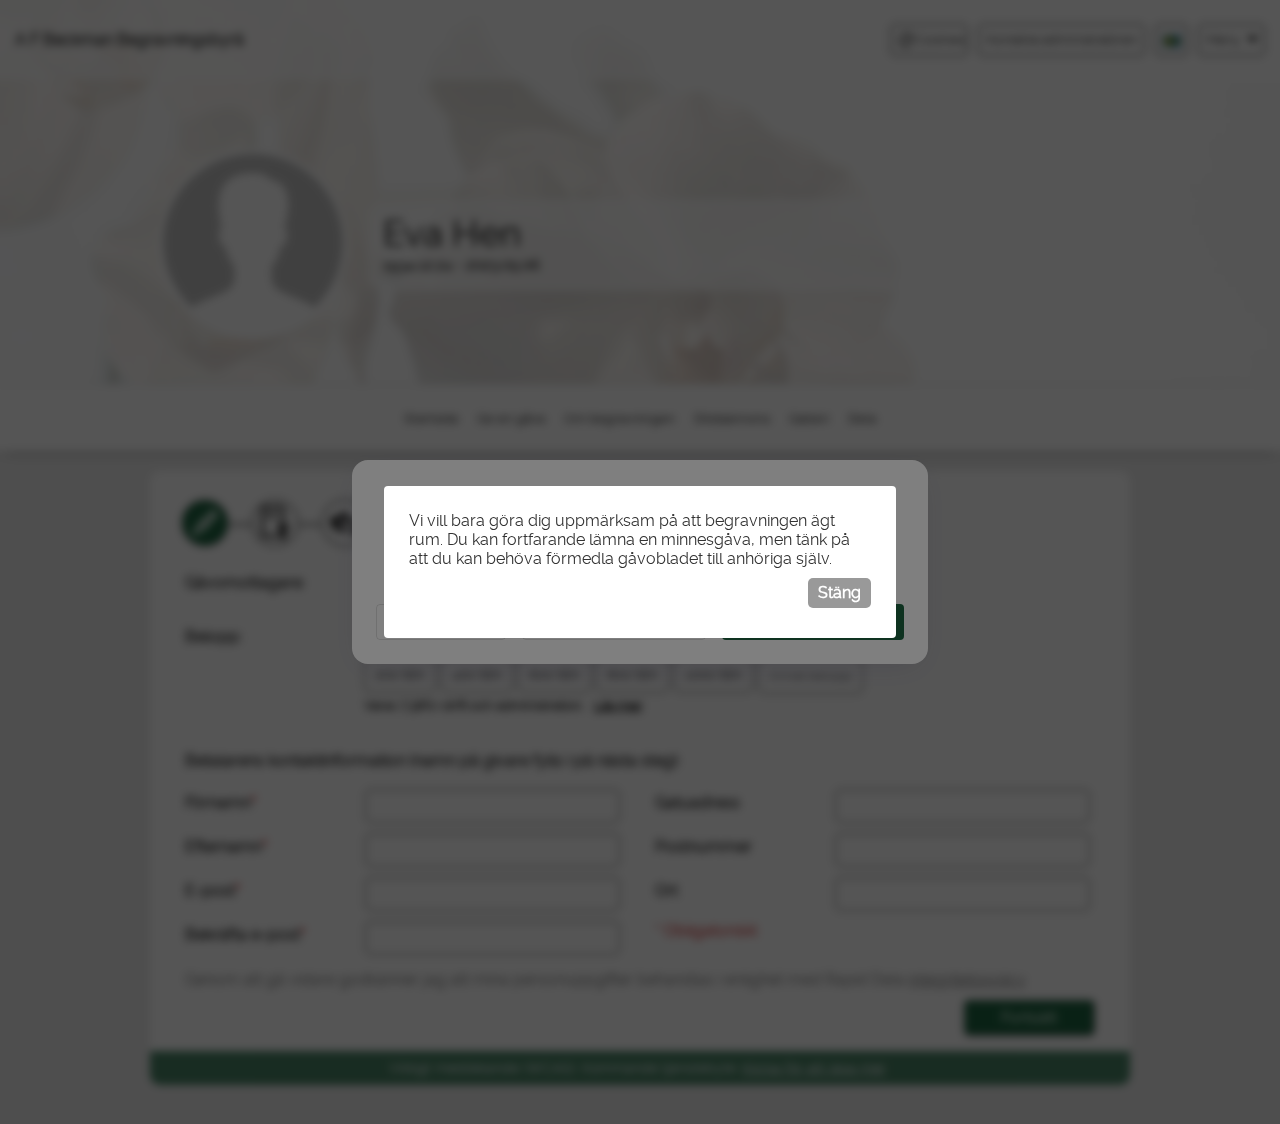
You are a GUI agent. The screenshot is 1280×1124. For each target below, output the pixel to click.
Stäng (839, 592)
